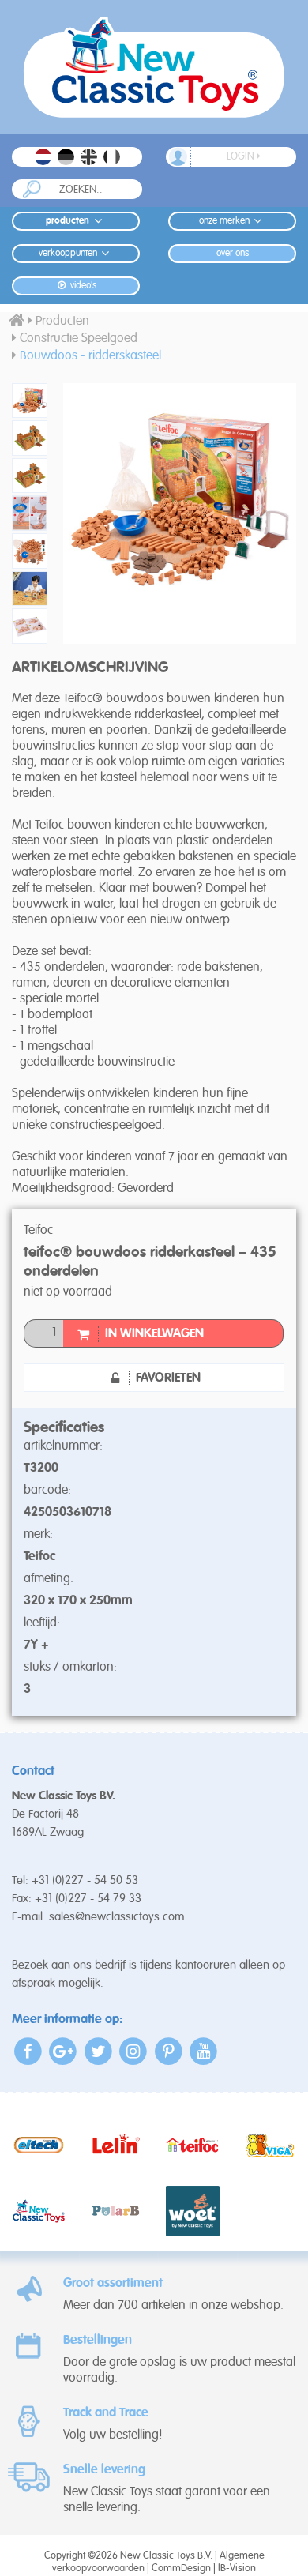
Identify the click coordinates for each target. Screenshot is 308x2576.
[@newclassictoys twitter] (98, 2051)
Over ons (233, 254)
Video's (82, 286)
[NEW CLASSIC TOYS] (154, 67)
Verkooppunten (68, 254)
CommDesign (181, 2568)
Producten (68, 221)
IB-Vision (237, 2568)
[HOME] (17, 322)
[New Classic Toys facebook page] (28, 2051)
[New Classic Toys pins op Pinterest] (169, 2051)
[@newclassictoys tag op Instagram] (134, 2051)
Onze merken (224, 221)
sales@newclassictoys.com (117, 1917)
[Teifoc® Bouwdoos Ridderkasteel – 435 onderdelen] (26, 401)
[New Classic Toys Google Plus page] (64, 2051)
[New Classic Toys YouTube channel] (204, 2051)
